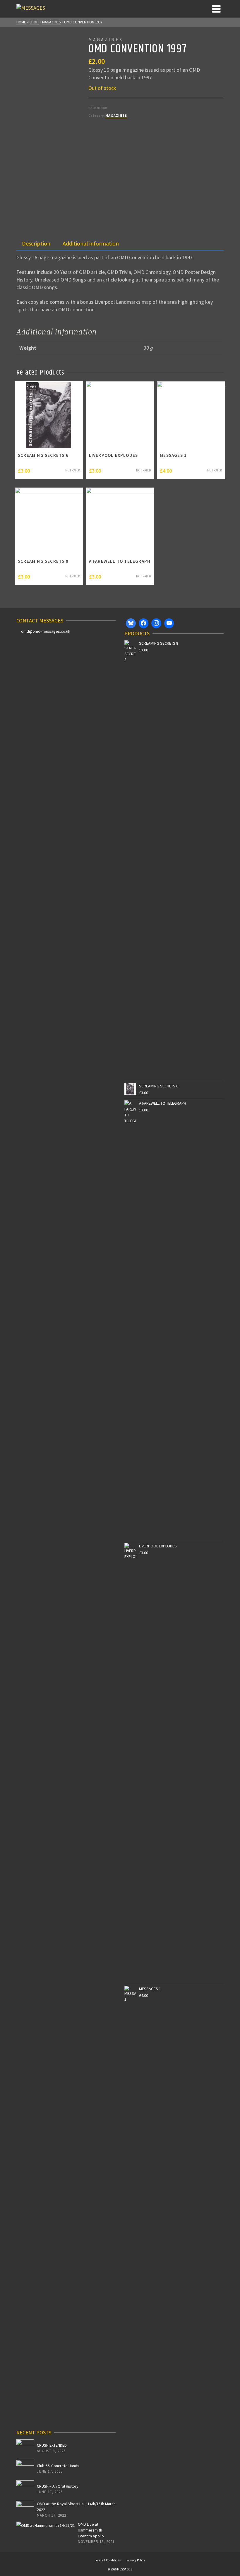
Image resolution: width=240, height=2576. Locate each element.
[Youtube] (169, 623)
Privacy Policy (136, 2560)
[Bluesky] (131, 623)
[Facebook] (144, 623)
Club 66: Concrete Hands (58, 2466)
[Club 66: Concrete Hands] (25, 2469)
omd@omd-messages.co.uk (46, 631)
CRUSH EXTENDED (52, 2445)
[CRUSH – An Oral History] (25, 2489)
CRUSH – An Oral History (58, 2486)
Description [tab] (36, 243)
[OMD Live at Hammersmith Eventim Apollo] (46, 2525)
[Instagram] (156, 623)
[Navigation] (216, 9)
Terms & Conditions (108, 2560)
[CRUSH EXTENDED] (25, 2448)
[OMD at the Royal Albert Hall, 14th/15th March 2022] (25, 2510)
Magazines (116, 115)
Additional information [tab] (91, 243)
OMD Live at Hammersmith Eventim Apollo (91, 2530)
